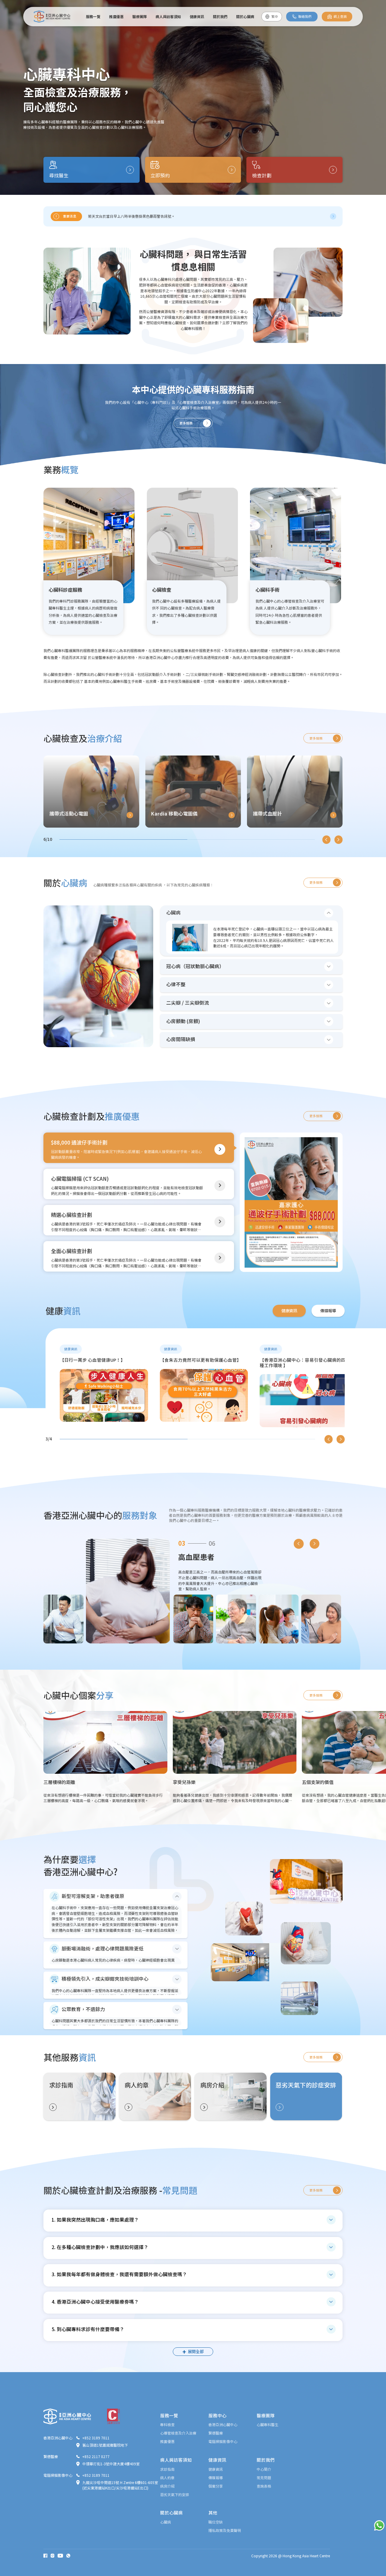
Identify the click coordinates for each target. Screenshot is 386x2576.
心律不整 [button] (176, 984)
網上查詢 (340, 17)
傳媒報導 (216, 2478)
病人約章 (167, 2478)
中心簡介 (264, 2469)
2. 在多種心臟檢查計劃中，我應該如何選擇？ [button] (100, 2247)
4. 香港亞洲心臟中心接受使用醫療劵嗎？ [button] (95, 2302)
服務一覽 (93, 16)
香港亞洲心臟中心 (223, 2424)
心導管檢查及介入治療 (178, 2433)
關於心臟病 (245, 16)
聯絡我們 (305, 17)
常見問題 (264, 2478)
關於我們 (220, 16)
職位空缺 (216, 2522)
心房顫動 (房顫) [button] (183, 1021)
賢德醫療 (216, 2433)
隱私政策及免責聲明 (225, 2530)
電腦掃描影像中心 (223, 2441)
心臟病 (166, 2522)
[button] (333, 216)
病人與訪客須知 (168, 16)
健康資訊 (197, 16)
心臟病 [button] (173, 912)
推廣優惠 (116, 16)
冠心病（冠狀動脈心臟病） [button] (195, 966)
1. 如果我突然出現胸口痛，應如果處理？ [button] (95, 2220)
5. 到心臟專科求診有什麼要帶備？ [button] (88, 2329)
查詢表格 (264, 2486)
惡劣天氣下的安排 (175, 2494)
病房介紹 (167, 2486)
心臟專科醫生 (267, 2424)
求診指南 (167, 2469)
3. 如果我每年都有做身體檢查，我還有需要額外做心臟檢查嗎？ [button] (119, 2274)
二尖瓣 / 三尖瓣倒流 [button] (188, 1003)
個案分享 (216, 2486)
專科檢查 (167, 2424)
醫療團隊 (140, 16)
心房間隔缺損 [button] (181, 1039)
